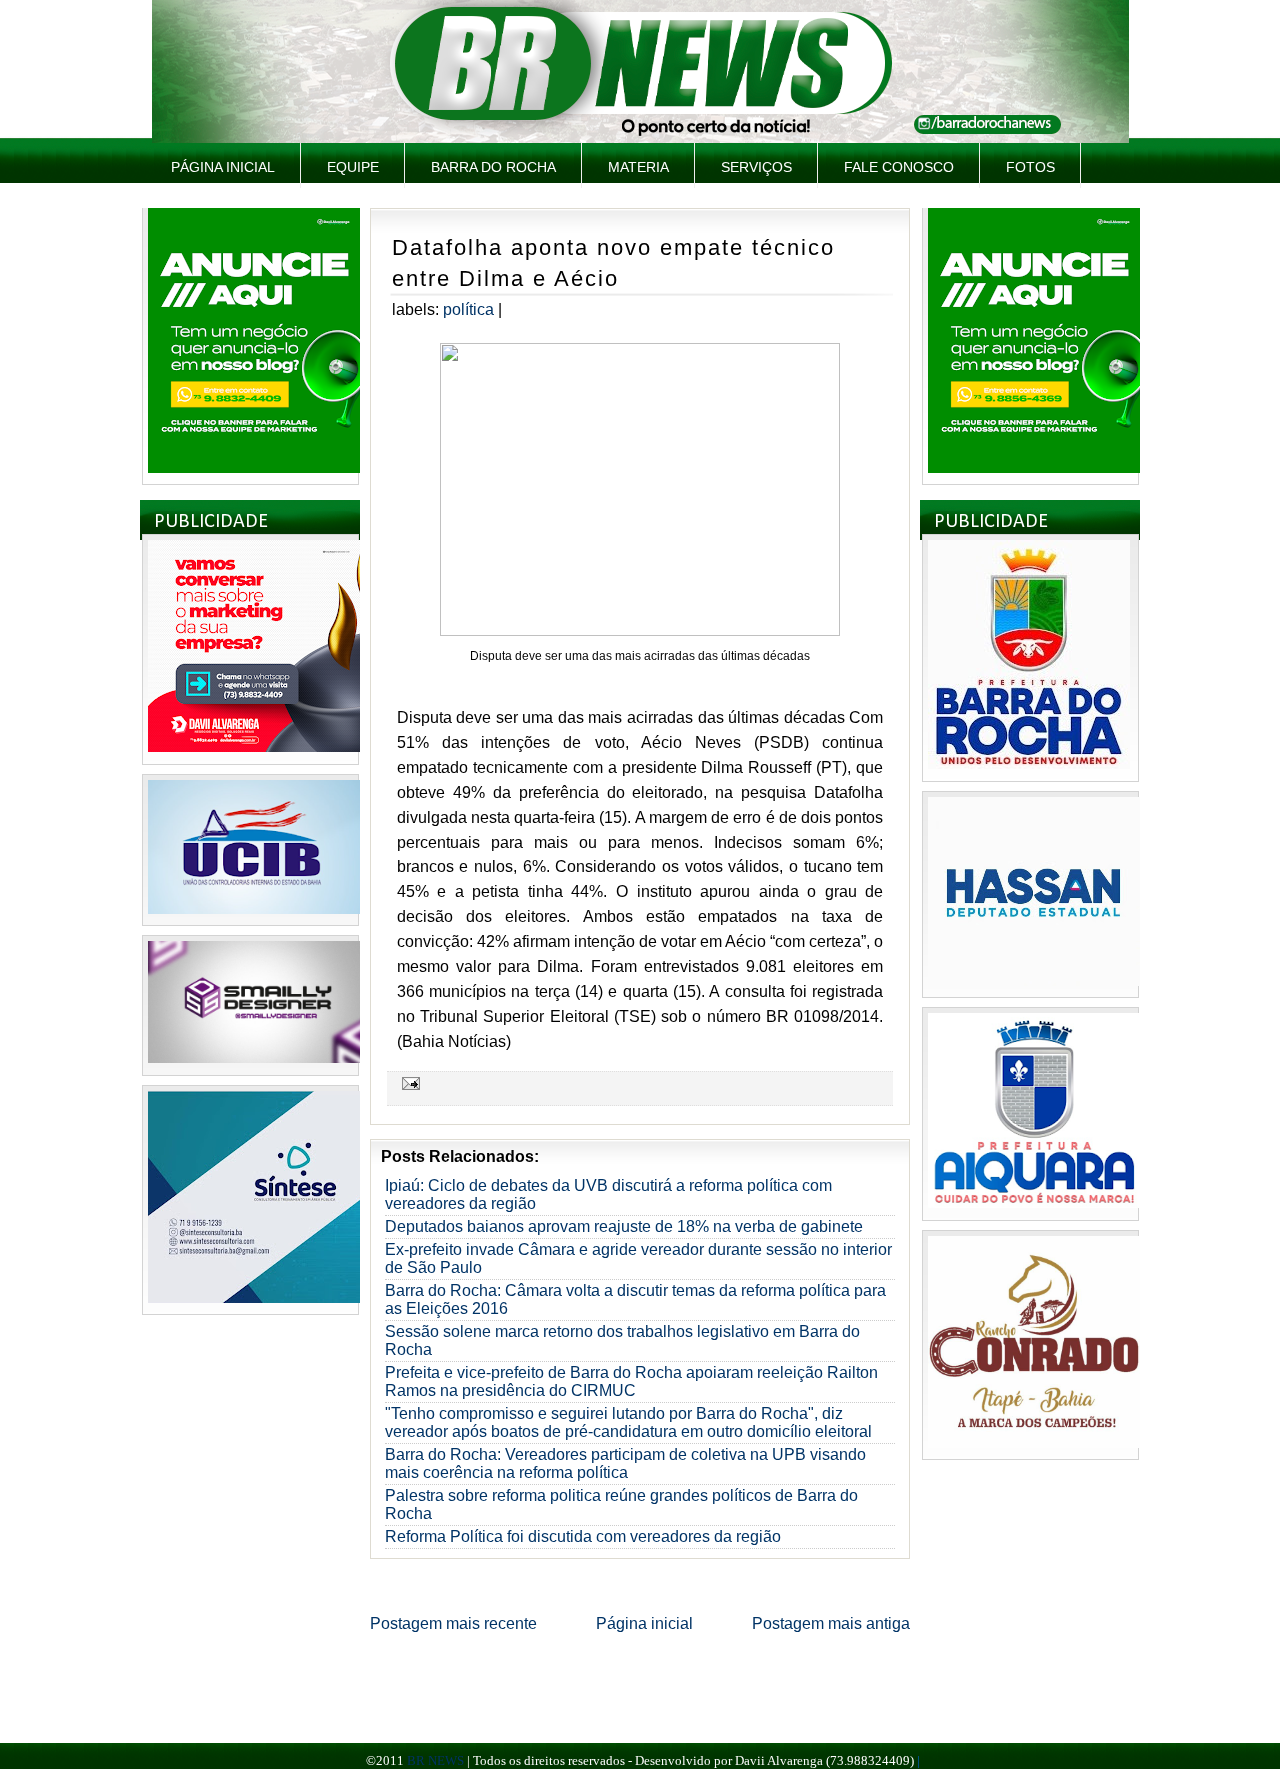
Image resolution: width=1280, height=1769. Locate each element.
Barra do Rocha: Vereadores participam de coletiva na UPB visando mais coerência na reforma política (625, 1463)
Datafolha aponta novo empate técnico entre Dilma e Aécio (613, 263)
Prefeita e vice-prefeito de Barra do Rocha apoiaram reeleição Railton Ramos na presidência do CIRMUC (631, 1381)
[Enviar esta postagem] (408, 1082)
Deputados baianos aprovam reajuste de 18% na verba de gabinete (624, 1226)
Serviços (756, 167)
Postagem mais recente (453, 1623)
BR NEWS (435, 1760)
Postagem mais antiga (831, 1623)
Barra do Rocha (493, 167)
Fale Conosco (899, 167)
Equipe (353, 167)
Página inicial (223, 167)
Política (468, 309)
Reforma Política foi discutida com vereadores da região (583, 1536)
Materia (638, 167)
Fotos (1030, 167)
